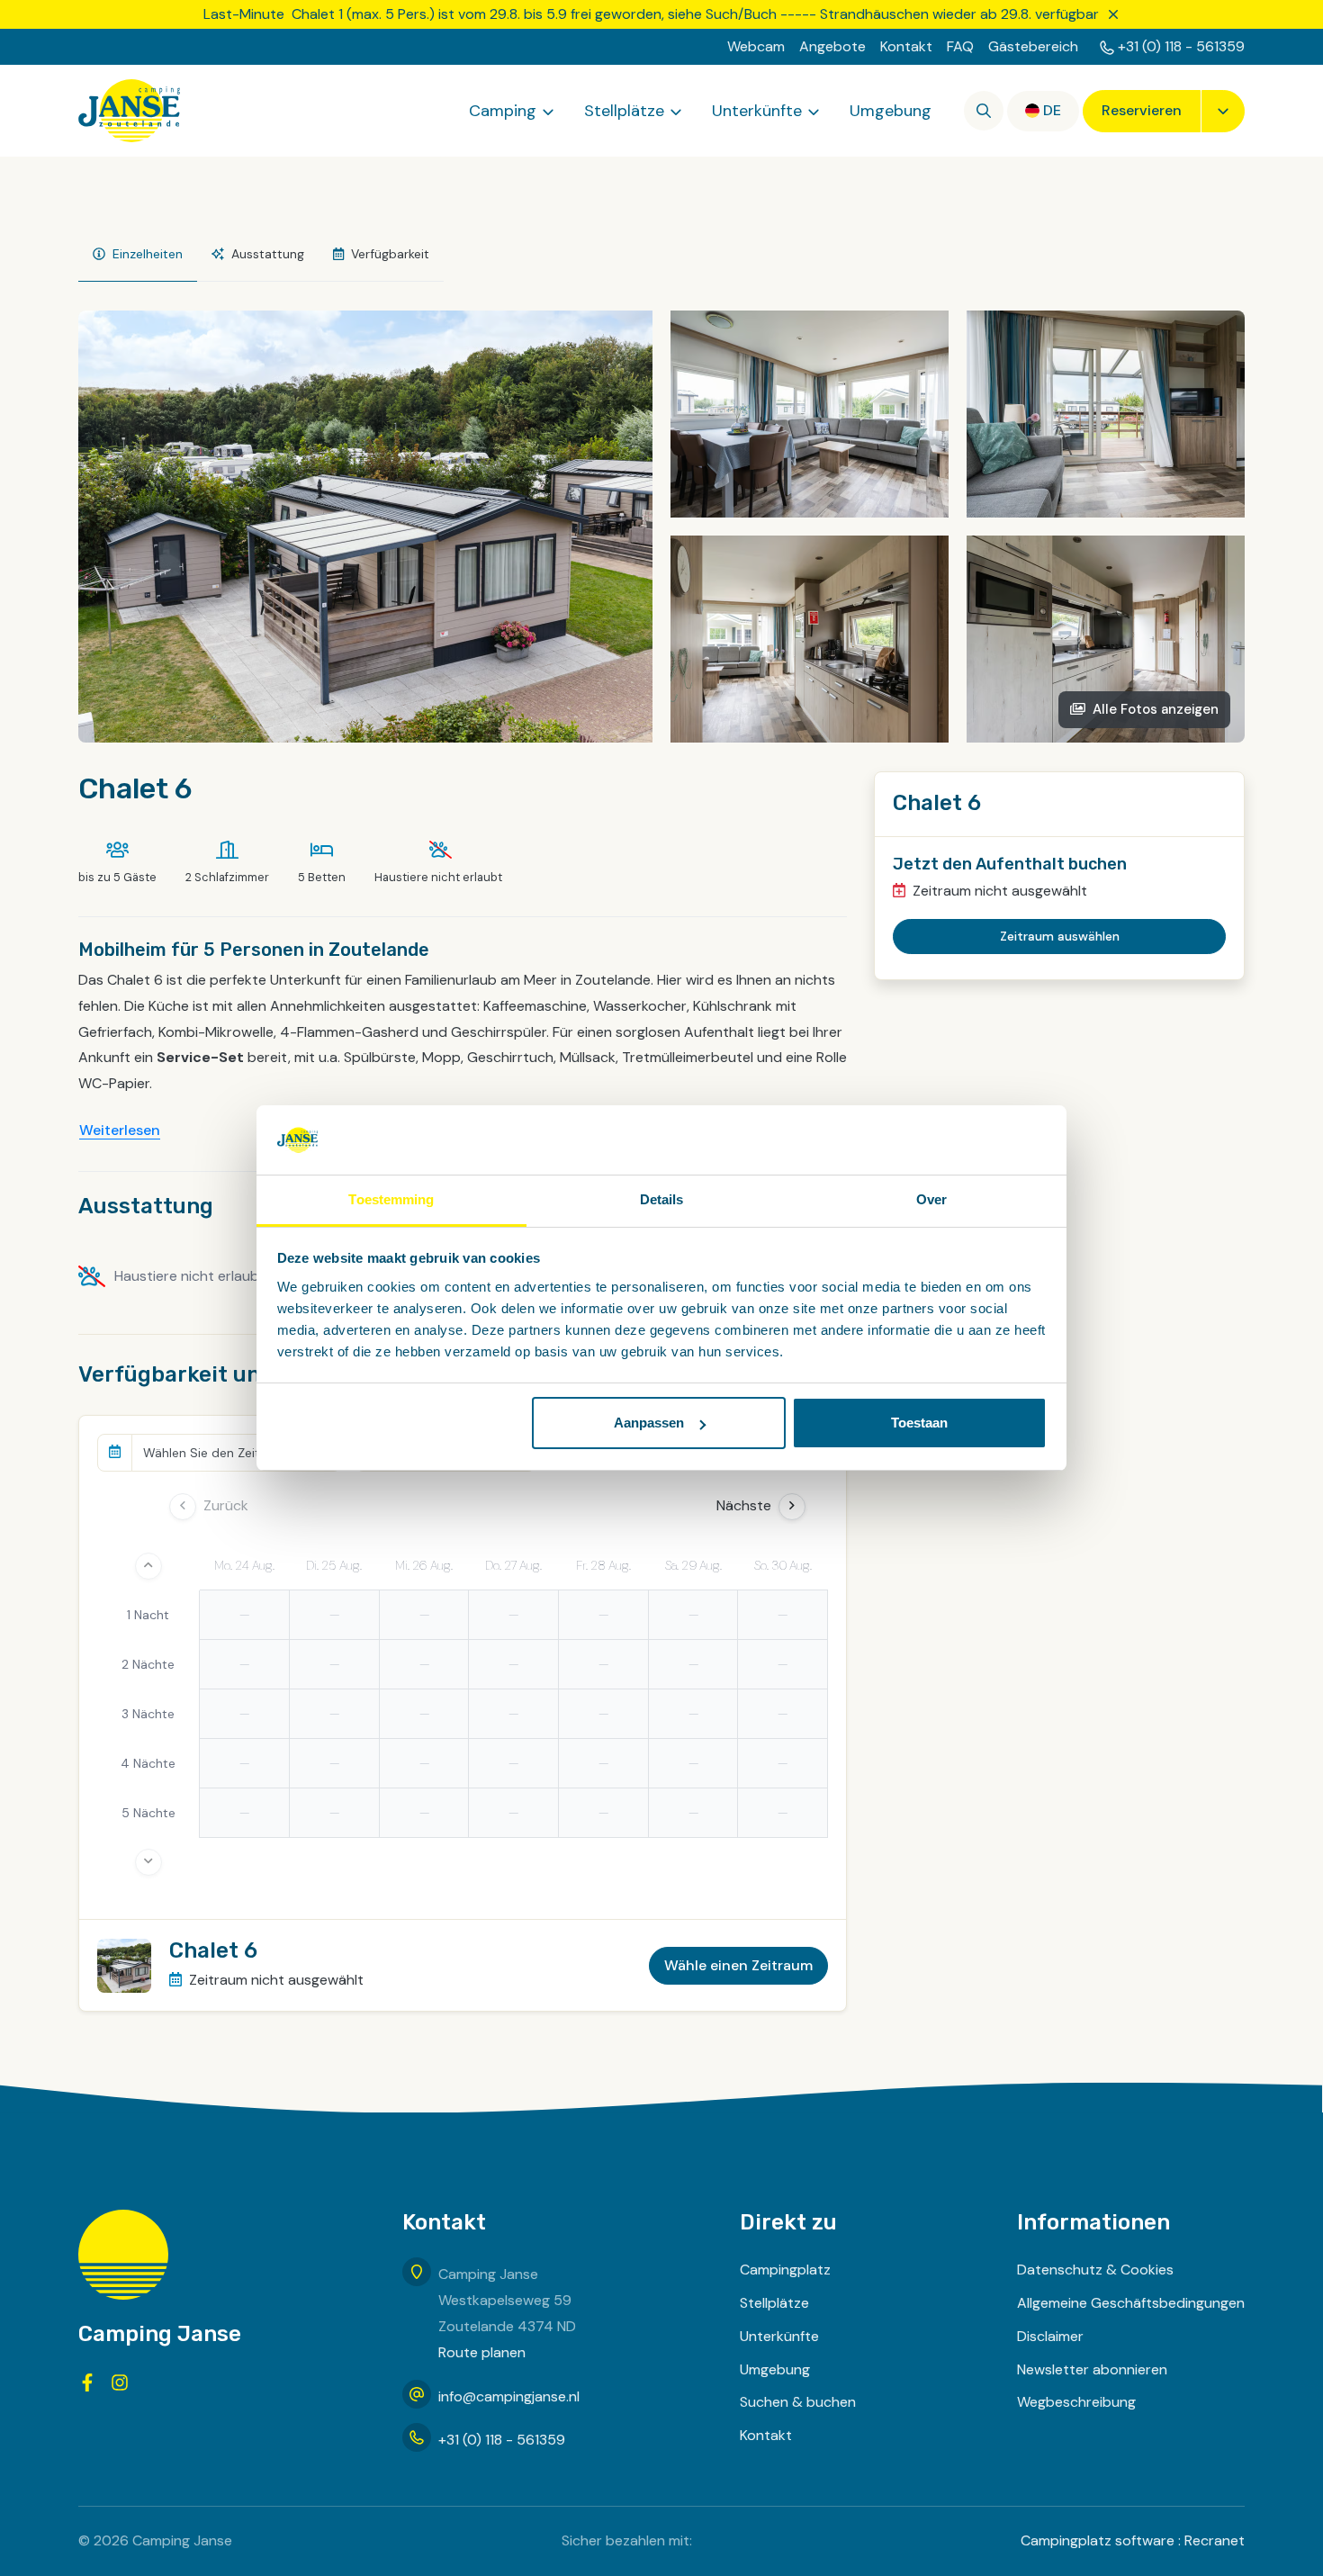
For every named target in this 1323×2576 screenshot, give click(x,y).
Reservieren (1142, 110)
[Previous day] (183, 1507)
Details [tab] (662, 1199)
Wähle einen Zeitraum (738, 1965)
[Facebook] (87, 2382)
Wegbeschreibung (1076, 2402)
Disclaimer (1050, 2336)
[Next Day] (792, 1507)
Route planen (482, 2352)
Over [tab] (931, 1199)
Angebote (832, 46)
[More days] (148, 1862)
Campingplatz (785, 2270)
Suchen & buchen (798, 2402)
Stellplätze (624, 111)
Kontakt (906, 46)
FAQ (960, 46)
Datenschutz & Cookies (1095, 2270)
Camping (503, 111)
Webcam (756, 46)
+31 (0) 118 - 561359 (1181, 46)
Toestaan (919, 1423)
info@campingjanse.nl (509, 2396)
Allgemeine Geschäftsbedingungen (1131, 2303)
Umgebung (891, 111)
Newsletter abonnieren (1092, 2369)
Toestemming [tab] (391, 1199)
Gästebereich (1033, 46)
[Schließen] (1113, 14)
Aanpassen (649, 1423)
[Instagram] (120, 2382)
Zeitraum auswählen (1060, 936)
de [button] (1052, 110)
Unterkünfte (757, 111)
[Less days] (148, 1566)
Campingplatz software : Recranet (1133, 2540)
